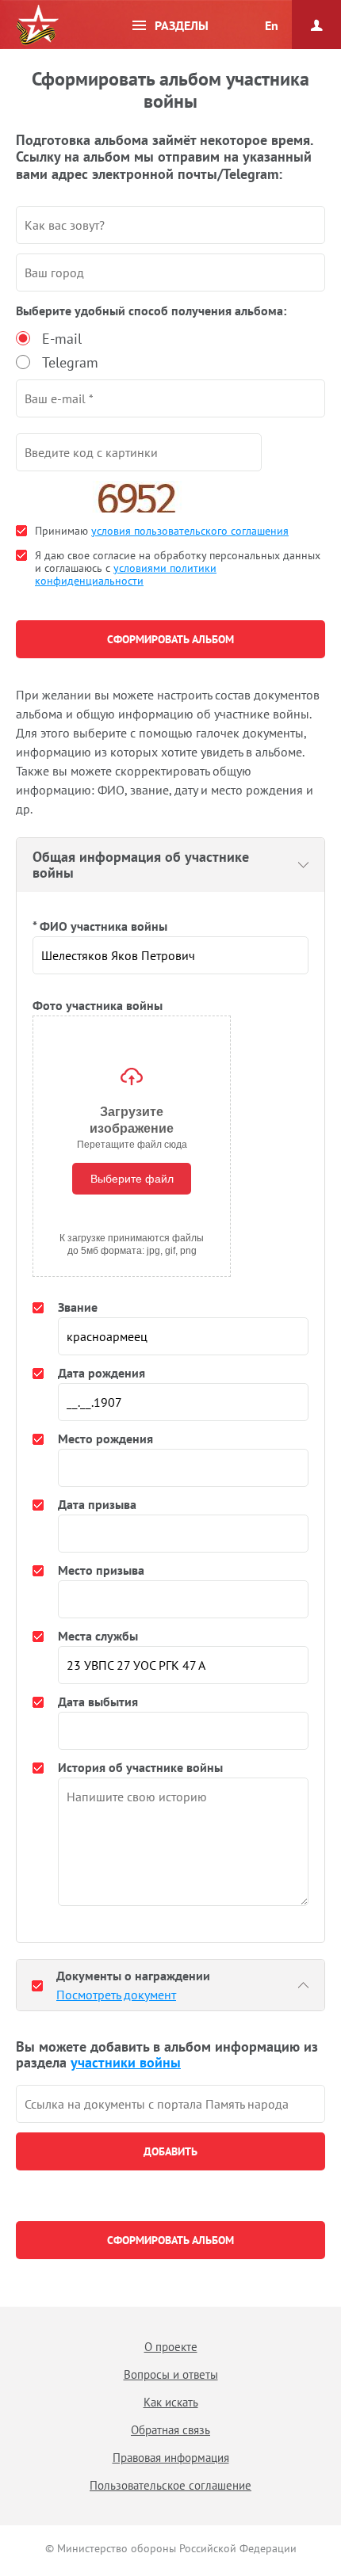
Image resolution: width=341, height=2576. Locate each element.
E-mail (62, 339)
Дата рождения (102, 1373)
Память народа (37, 25)
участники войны (126, 2062)
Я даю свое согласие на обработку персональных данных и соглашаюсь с (178, 568)
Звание (78, 1307)
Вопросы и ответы (171, 2374)
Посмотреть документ (116, 1995)
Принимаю (162, 531)
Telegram (70, 362)
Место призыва (101, 1570)
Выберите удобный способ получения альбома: (151, 311)
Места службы (98, 1636)
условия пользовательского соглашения (190, 531)
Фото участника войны (98, 1005)
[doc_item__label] (37, 1985)
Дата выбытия (98, 1701)
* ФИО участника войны (100, 926)
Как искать (171, 2402)
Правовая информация (171, 2458)
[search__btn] (170, 2151)
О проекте (171, 2347)
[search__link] (170, 2104)
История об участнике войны (140, 1767)
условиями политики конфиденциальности (126, 574)
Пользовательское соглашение (170, 2485)
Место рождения (105, 1439)
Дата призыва (97, 1504)
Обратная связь (170, 2430)
